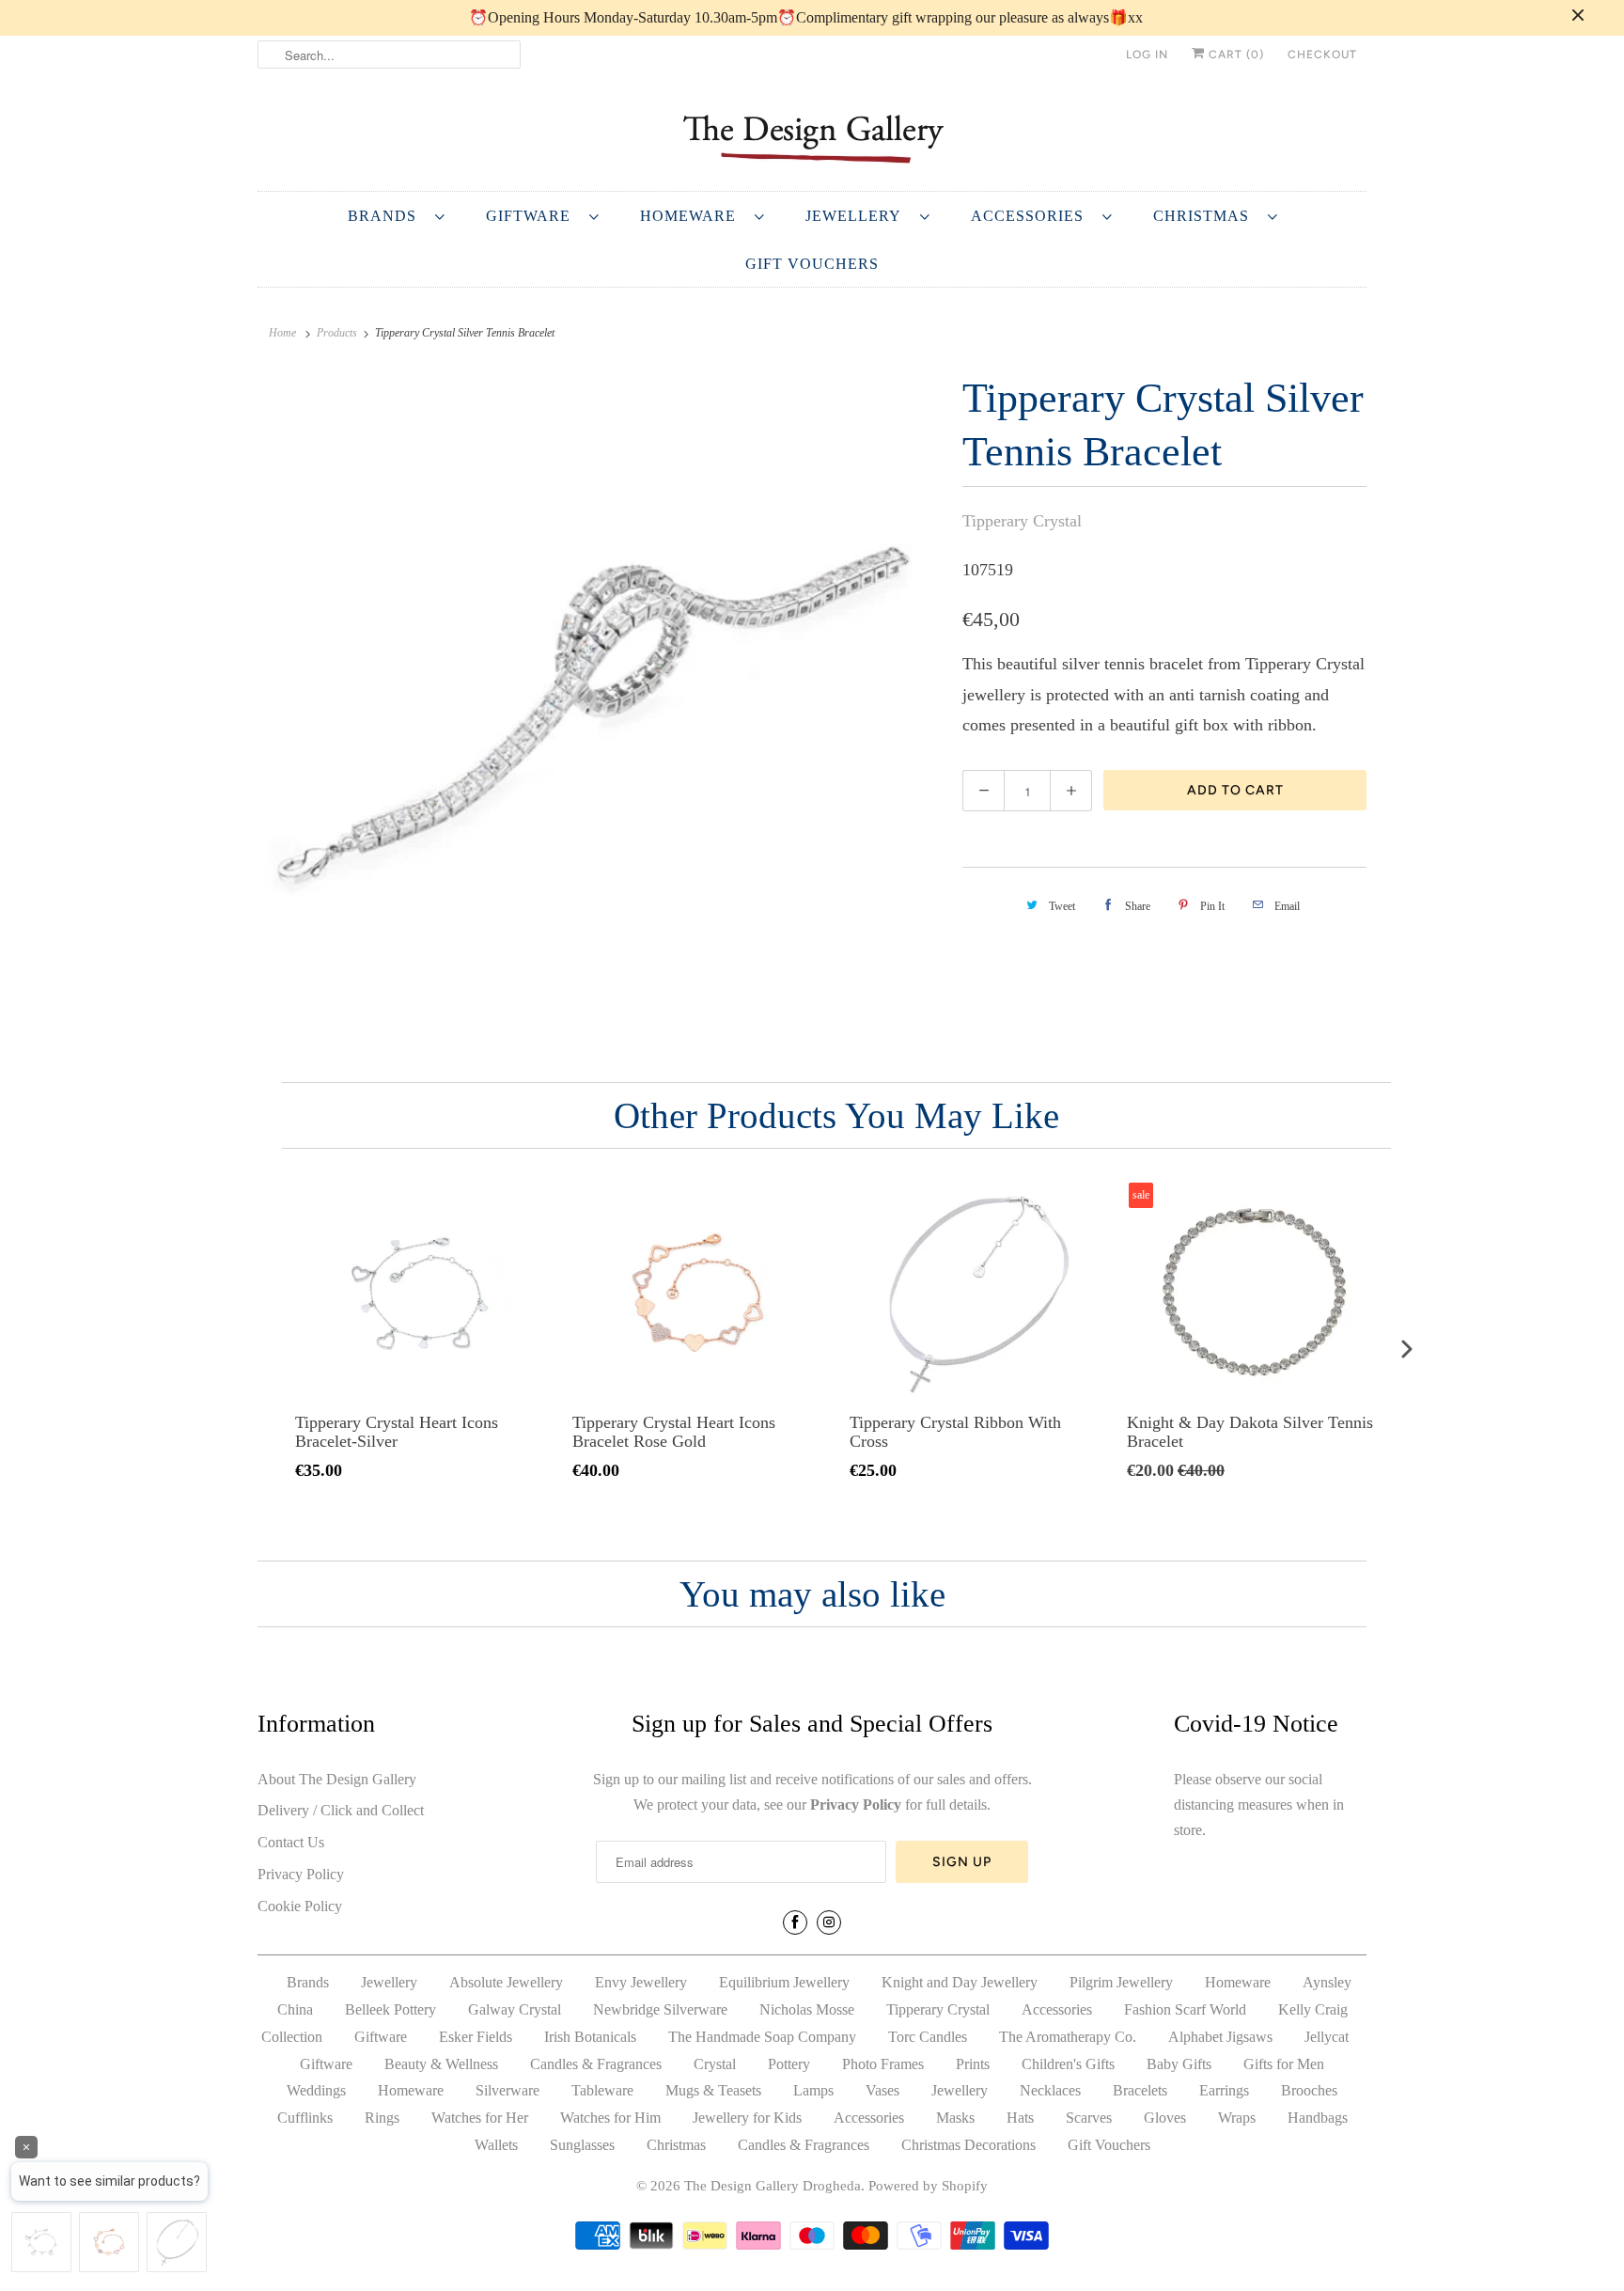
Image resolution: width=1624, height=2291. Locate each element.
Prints (973, 2064)
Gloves (1165, 2118)
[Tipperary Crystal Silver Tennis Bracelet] (601, 710)
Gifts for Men (1284, 2064)
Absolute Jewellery (506, 1982)
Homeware (693, 216)
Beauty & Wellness (441, 2064)
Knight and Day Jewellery (960, 1982)
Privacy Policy (301, 1874)
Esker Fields (476, 2037)
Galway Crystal (515, 2009)
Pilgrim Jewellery (1121, 1982)
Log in (1147, 55)
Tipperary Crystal (1022, 521)
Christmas (1206, 216)
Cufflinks (305, 2118)
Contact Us (291, 1842)
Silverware (507, 2090)
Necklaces (1050, 2090)
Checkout (1322, 55)
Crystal (715, 2064)
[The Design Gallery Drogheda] (812, 137)
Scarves (1089, 2118)
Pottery (789, 2064)
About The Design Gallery (337, 1779)
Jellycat (1327, 2037)
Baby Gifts (1179, 2064)
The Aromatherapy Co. (1068, 2037)
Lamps (813, 2090)
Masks (955, 2118)
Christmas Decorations (968, 2145)
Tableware (602, 2090)
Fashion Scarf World (1185, 2009)
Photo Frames (883, 2064)
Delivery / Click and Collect (341, 1810)
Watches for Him (610, 2118)
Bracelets (1140, 2090)
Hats (1020, 2118)
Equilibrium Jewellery (784, 1982)
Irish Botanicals (590, 2037)
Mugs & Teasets (713, 2090)
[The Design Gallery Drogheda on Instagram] (829, 1922)
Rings (382, 2118)
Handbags (1318, 2118)
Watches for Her (480, 2118)
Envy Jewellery (641, 1982)
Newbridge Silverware (660, 2009)
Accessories (1032, 216)
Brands (387, 216)
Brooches (1309, 2090)
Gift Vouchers (812, 264)
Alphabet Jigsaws (1220, 2037)
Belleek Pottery (390, 2009)
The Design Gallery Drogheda (773, 2186)
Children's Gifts (1068, 2064)
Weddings (316, 2090)
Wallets (496, 2145)
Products (337, 333)
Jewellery (858, 216)
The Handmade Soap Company (762, 2037)
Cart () (1234, 55)
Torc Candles (928, 2037)
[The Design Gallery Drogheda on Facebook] (795, 1922)
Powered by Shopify (928, 2186)
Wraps (1237, 2118)
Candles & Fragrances (596, 2064)
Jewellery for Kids (747, 2118)
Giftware (533, 216)
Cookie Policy (300, 1906)
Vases (882, 2090)
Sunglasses (582, 2145)
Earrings (1224, 2090)
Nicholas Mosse (807, 2009)
